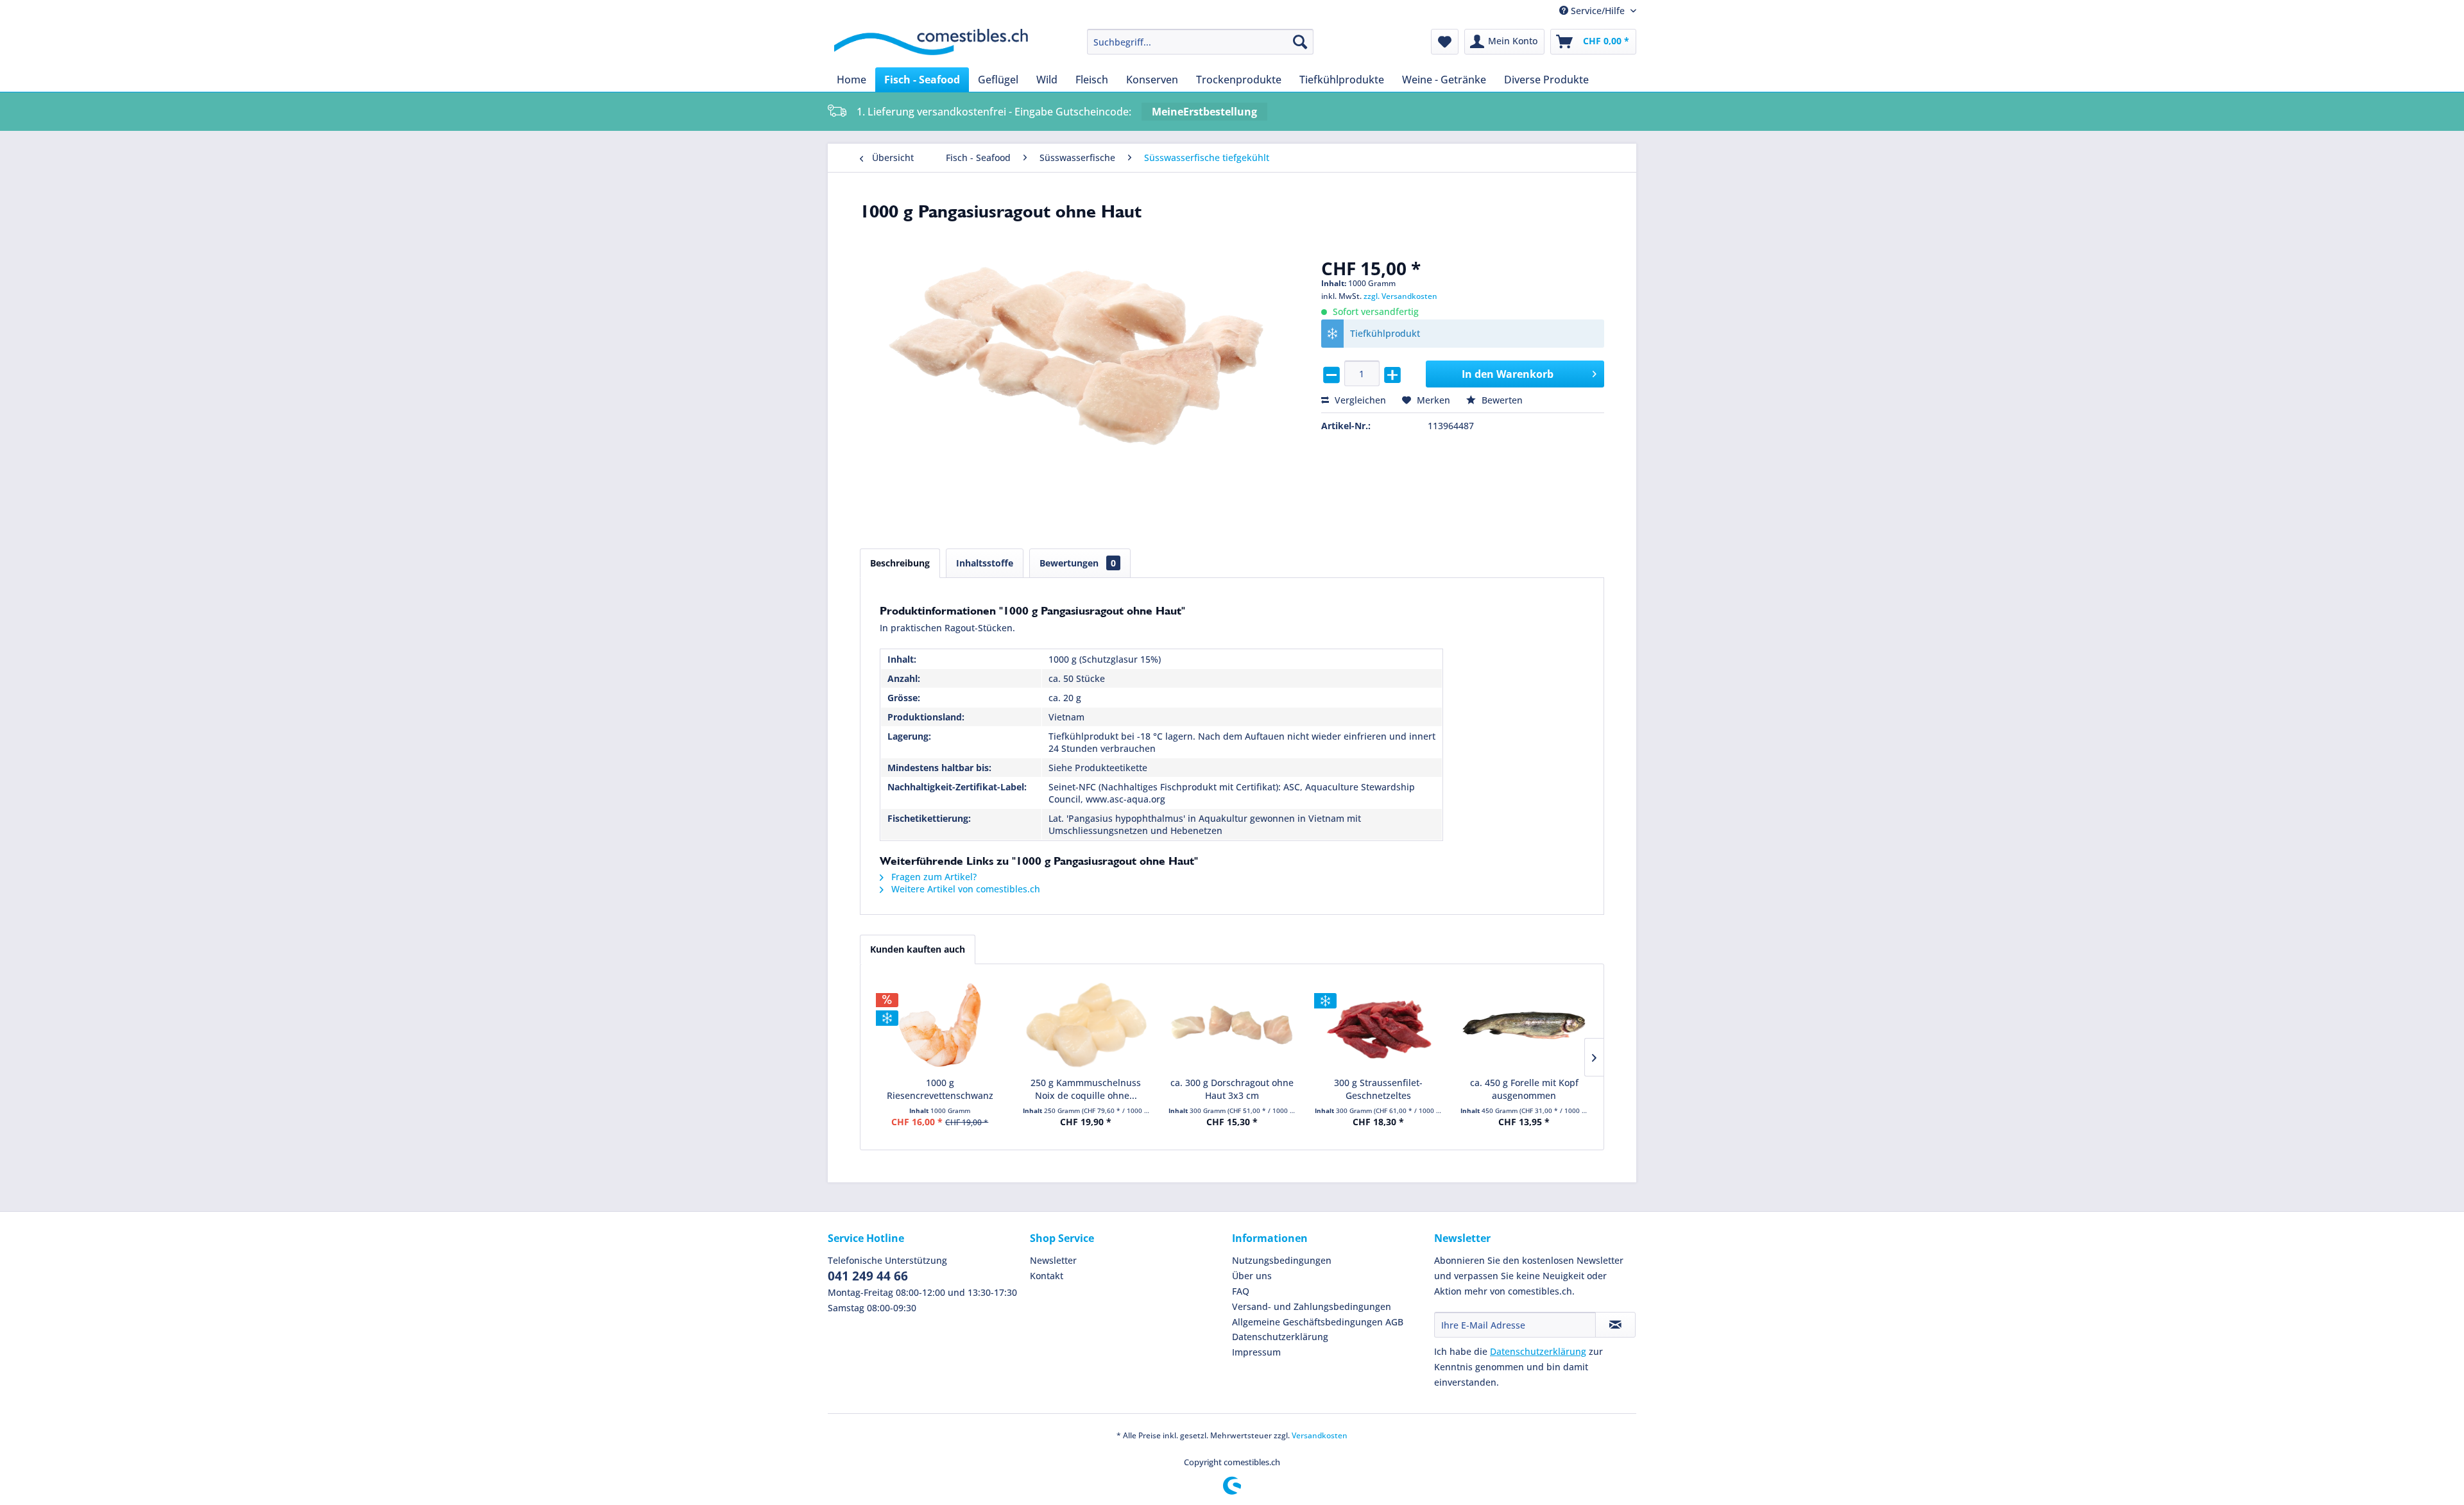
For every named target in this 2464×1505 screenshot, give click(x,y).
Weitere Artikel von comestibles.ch (964, 889)
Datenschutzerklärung (1280, 1337)
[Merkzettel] (1445, 42)
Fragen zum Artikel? (933, 877)
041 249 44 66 (868, 1276)
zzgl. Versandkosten (1400, 296)
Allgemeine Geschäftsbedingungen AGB (1318, 1322)
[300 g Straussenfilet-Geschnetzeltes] (1378, 1025)
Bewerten (1501, 400)
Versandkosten (1320, 1435)
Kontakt (1047, 1276)
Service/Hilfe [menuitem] (1598, 11)
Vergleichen (1359, 400)
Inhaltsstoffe (985, 563)
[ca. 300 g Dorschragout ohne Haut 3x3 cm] (1232, 1025)
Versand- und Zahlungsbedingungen (1312, 1306)
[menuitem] (1200, 42)
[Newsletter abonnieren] (1615, 1325)
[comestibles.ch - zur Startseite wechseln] (931, 45)
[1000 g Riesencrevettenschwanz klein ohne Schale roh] (940, 1025)
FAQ (1241, 1291)
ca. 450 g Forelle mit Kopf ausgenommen (1524, 1089)
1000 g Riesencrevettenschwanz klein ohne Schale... (940, 1089)
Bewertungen (1078, 563)
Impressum (1256, 1352)
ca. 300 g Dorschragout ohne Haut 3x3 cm (1232, 1089)
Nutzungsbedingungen (1282, 1260)
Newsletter (1053, 1260)
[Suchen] (1300, 42)
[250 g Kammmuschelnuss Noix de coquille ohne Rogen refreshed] (1086, 1025)
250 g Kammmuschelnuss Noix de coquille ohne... (1086, 1089)
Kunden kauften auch (918, 949)
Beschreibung (900, 563)
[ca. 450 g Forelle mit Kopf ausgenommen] (1524, 1025)
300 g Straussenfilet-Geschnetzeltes (1378, 1089)
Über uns (1252, 1276)
